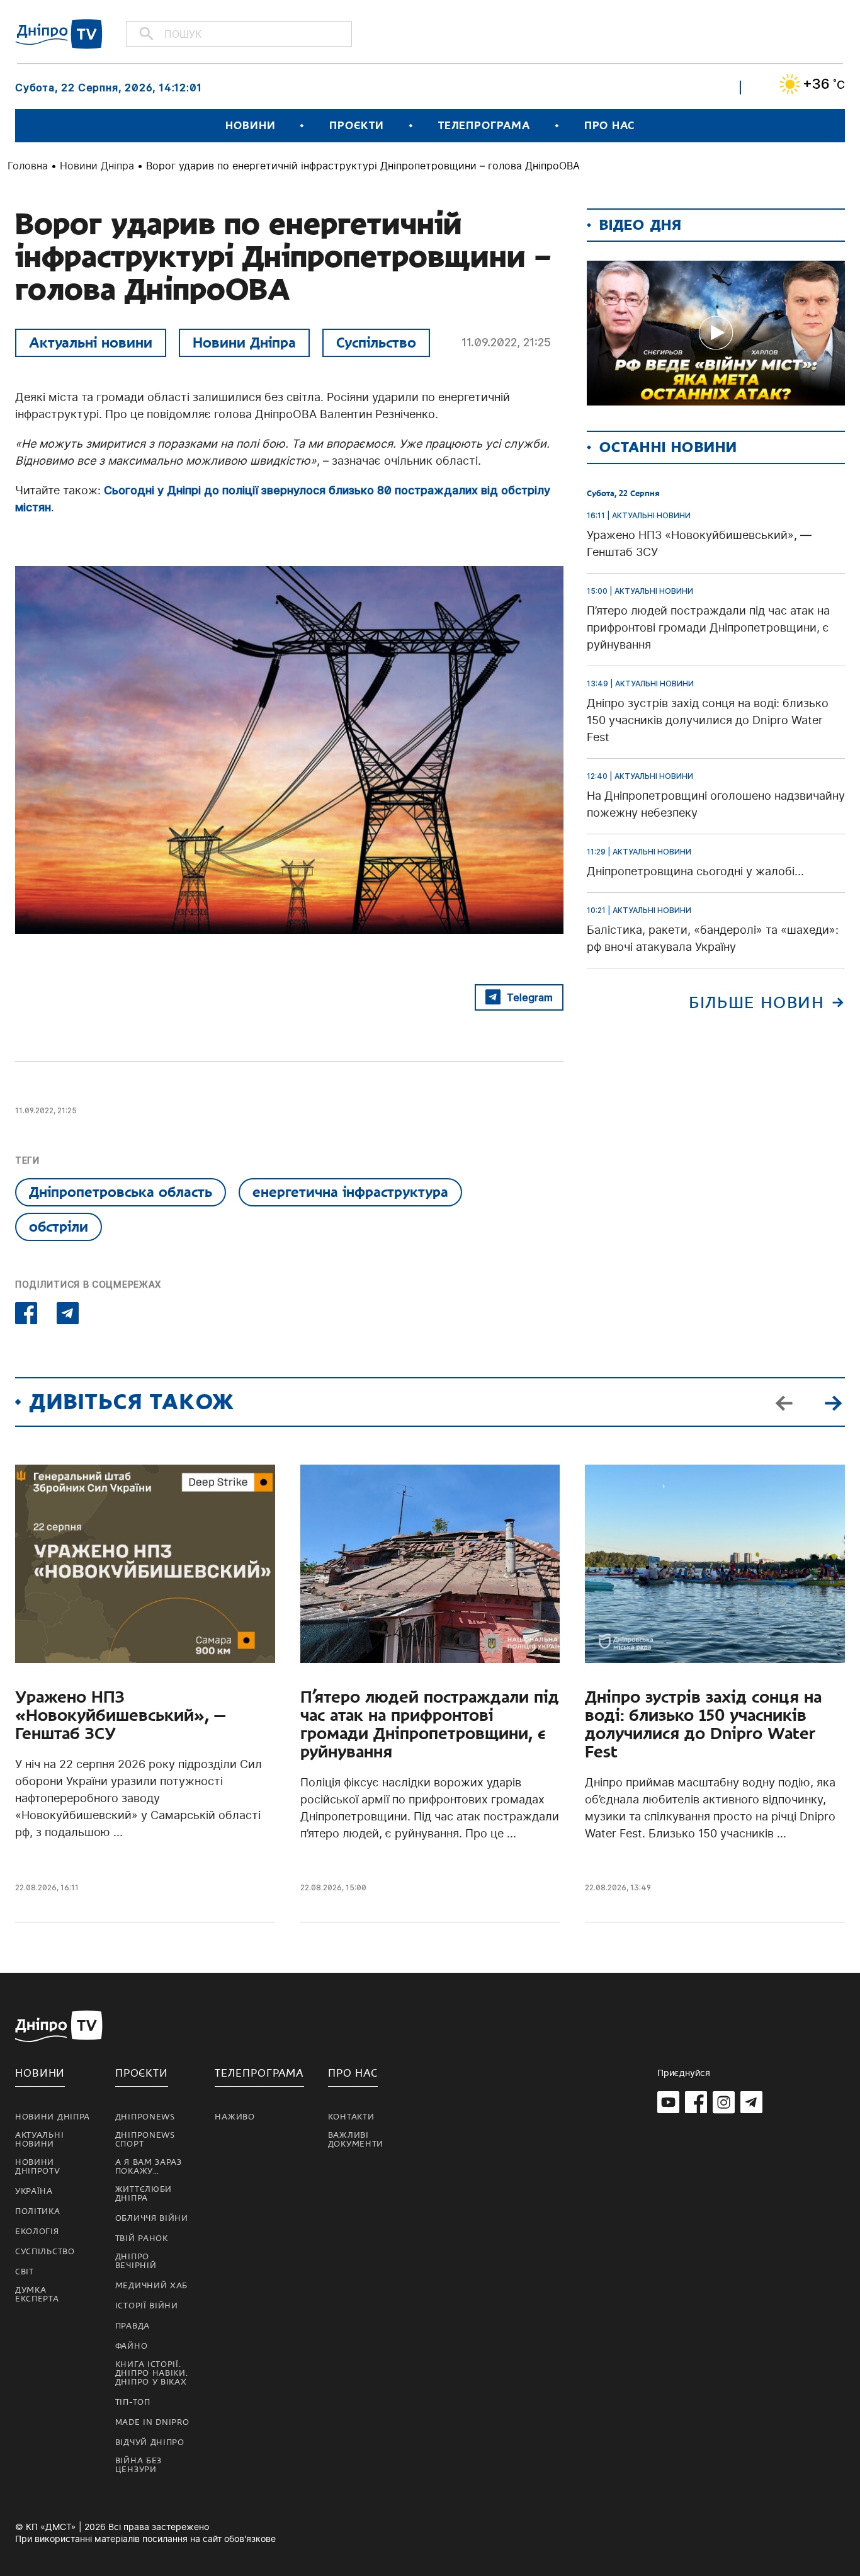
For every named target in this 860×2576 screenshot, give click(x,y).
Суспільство (376, 343)
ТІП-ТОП (133, 2402)
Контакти (351, 2117)
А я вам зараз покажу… (149, 2167)
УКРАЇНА (34, 2191)
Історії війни (147, 2306)
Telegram (530, 997)
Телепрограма (484, 126)
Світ (25, 2272)
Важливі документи (356, 2140)
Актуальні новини (91, 343)
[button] (833, 1402)
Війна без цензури (139, 2465)
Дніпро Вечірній (136, 2261)
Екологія (37, 2232)
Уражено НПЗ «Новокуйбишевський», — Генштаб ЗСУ (120, 1716)
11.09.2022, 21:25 (506, 342)
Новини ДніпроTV (38, 2167)
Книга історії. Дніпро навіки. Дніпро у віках (152, 2373)
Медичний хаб (151, 2286)
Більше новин (756, 1003)
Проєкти (356, 126)
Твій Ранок (142, 2238)
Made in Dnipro (152, 2422)
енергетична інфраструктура (350, 1192)
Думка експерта (37, 2295)
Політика (38, 2211)
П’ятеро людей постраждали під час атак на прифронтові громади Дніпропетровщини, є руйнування (430, 1725)
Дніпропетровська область (121, 1192)
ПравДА (133, 2326)
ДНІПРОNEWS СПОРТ (145, 2140)
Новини (250, 126)
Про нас (609, 126)
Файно (132, 2346)
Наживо (235, 2117)
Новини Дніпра (97, 166)
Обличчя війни (152, 2218)
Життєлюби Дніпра (144, 2194)
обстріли (59, 1227)
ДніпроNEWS (145, 2117)
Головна (28, 166)
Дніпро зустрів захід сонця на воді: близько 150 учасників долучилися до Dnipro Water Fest (703, 1725)
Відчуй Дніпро (150, 2443)
